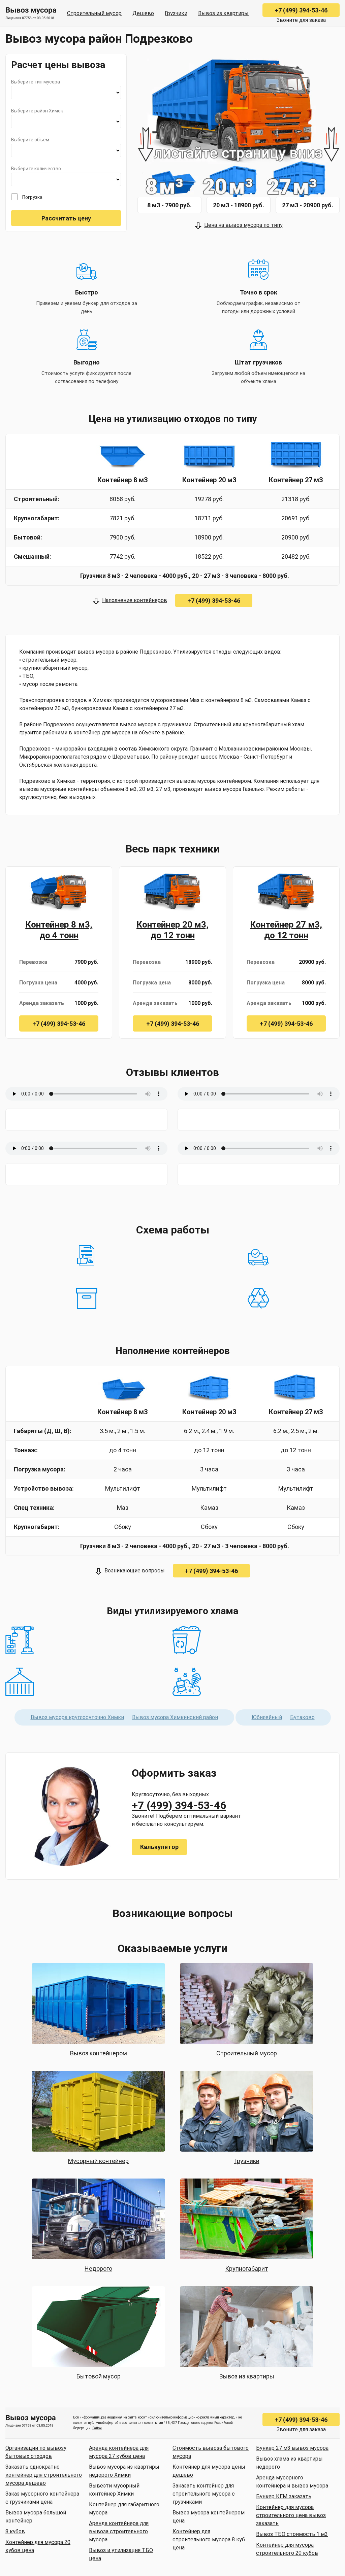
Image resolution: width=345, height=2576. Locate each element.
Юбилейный (267, 1717)
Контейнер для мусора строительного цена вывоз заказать (291, 2515)
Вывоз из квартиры (223, 13)
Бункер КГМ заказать (284, 2496)
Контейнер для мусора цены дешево (209, 2471)
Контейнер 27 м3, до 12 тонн (286, 930)
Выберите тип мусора (36, 82)
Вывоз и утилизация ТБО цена (121, 2554)
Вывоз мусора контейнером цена (209, 2517)
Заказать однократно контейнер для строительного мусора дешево (44, 2475)
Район (97, 2428)
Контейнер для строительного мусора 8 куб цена (209, 2539)
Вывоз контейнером (99, 2053)
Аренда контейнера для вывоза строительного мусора (119, 2531)
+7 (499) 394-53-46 (301, 10)
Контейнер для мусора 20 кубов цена (38, 2546)
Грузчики (176, 13)
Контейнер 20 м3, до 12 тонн (172, 930)
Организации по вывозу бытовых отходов (36, 2452)
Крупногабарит (247, 2269)
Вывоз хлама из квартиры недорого (289, 2463)
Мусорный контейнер (98, 2161)
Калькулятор (159, 1847)
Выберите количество (36, 169)
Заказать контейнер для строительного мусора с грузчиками (204, 2494)
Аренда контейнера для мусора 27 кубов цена (119, 2452)
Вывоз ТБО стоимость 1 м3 (292, 2534)
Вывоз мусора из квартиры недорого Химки (124, 2471)
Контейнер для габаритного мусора (124, 2509)
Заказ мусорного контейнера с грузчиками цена (42, 2498)
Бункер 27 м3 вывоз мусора (292, 2448)
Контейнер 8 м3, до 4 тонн (59, 930)
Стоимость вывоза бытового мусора (211, 2452)
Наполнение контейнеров (135, 600)
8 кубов (15, 2531)
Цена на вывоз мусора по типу (243, 225)
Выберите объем (30, 140)
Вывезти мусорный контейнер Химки (114, 2490)
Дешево (143, 13)
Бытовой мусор (99, 2376)
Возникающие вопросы (135, 1571)
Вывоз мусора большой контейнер (36, 2517)
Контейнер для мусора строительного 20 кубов (287, 2549)
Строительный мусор (94, 13)
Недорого (98, 2269)
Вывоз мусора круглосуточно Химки (77, 1717)
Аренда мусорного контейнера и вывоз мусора (292, 2482)
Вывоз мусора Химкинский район (175, 1717)
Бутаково (302, 1717)
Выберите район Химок (37, 111)
